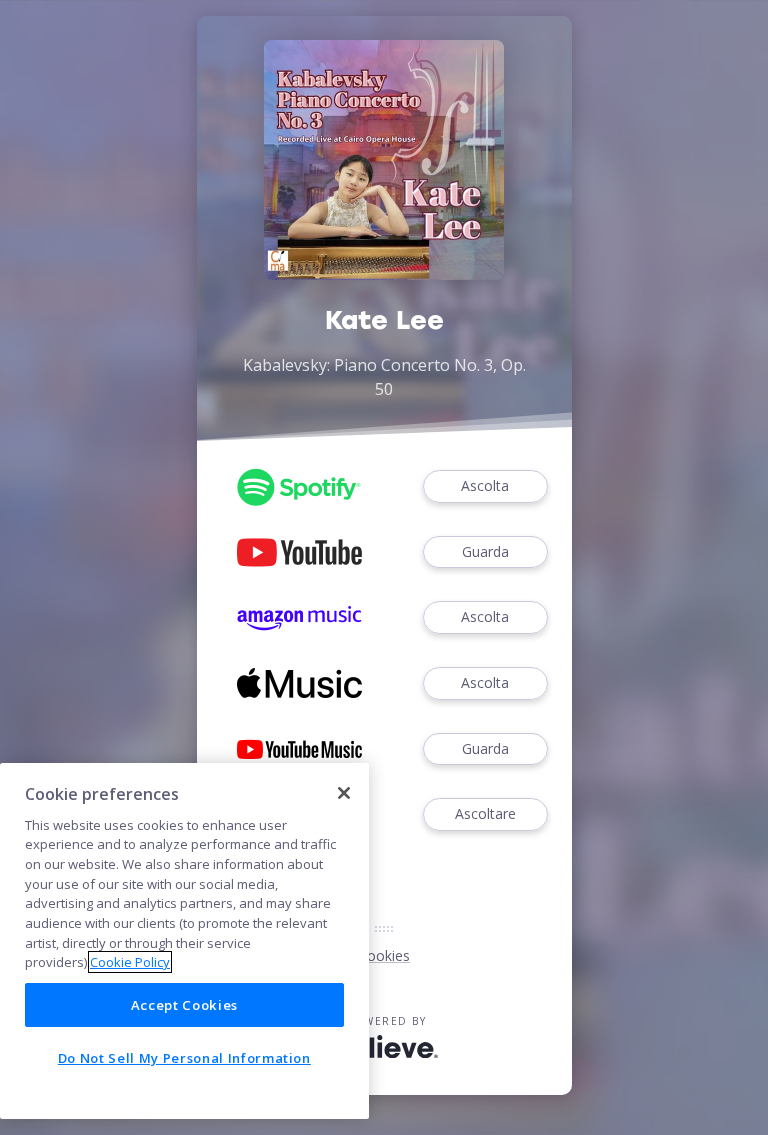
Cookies (384, 955)
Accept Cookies (184, 1005)
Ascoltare (485, 813)
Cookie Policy (130, 962)
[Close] (344, 793)
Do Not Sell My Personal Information (184, 1058)
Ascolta (485, 485)
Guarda (485, 551)
